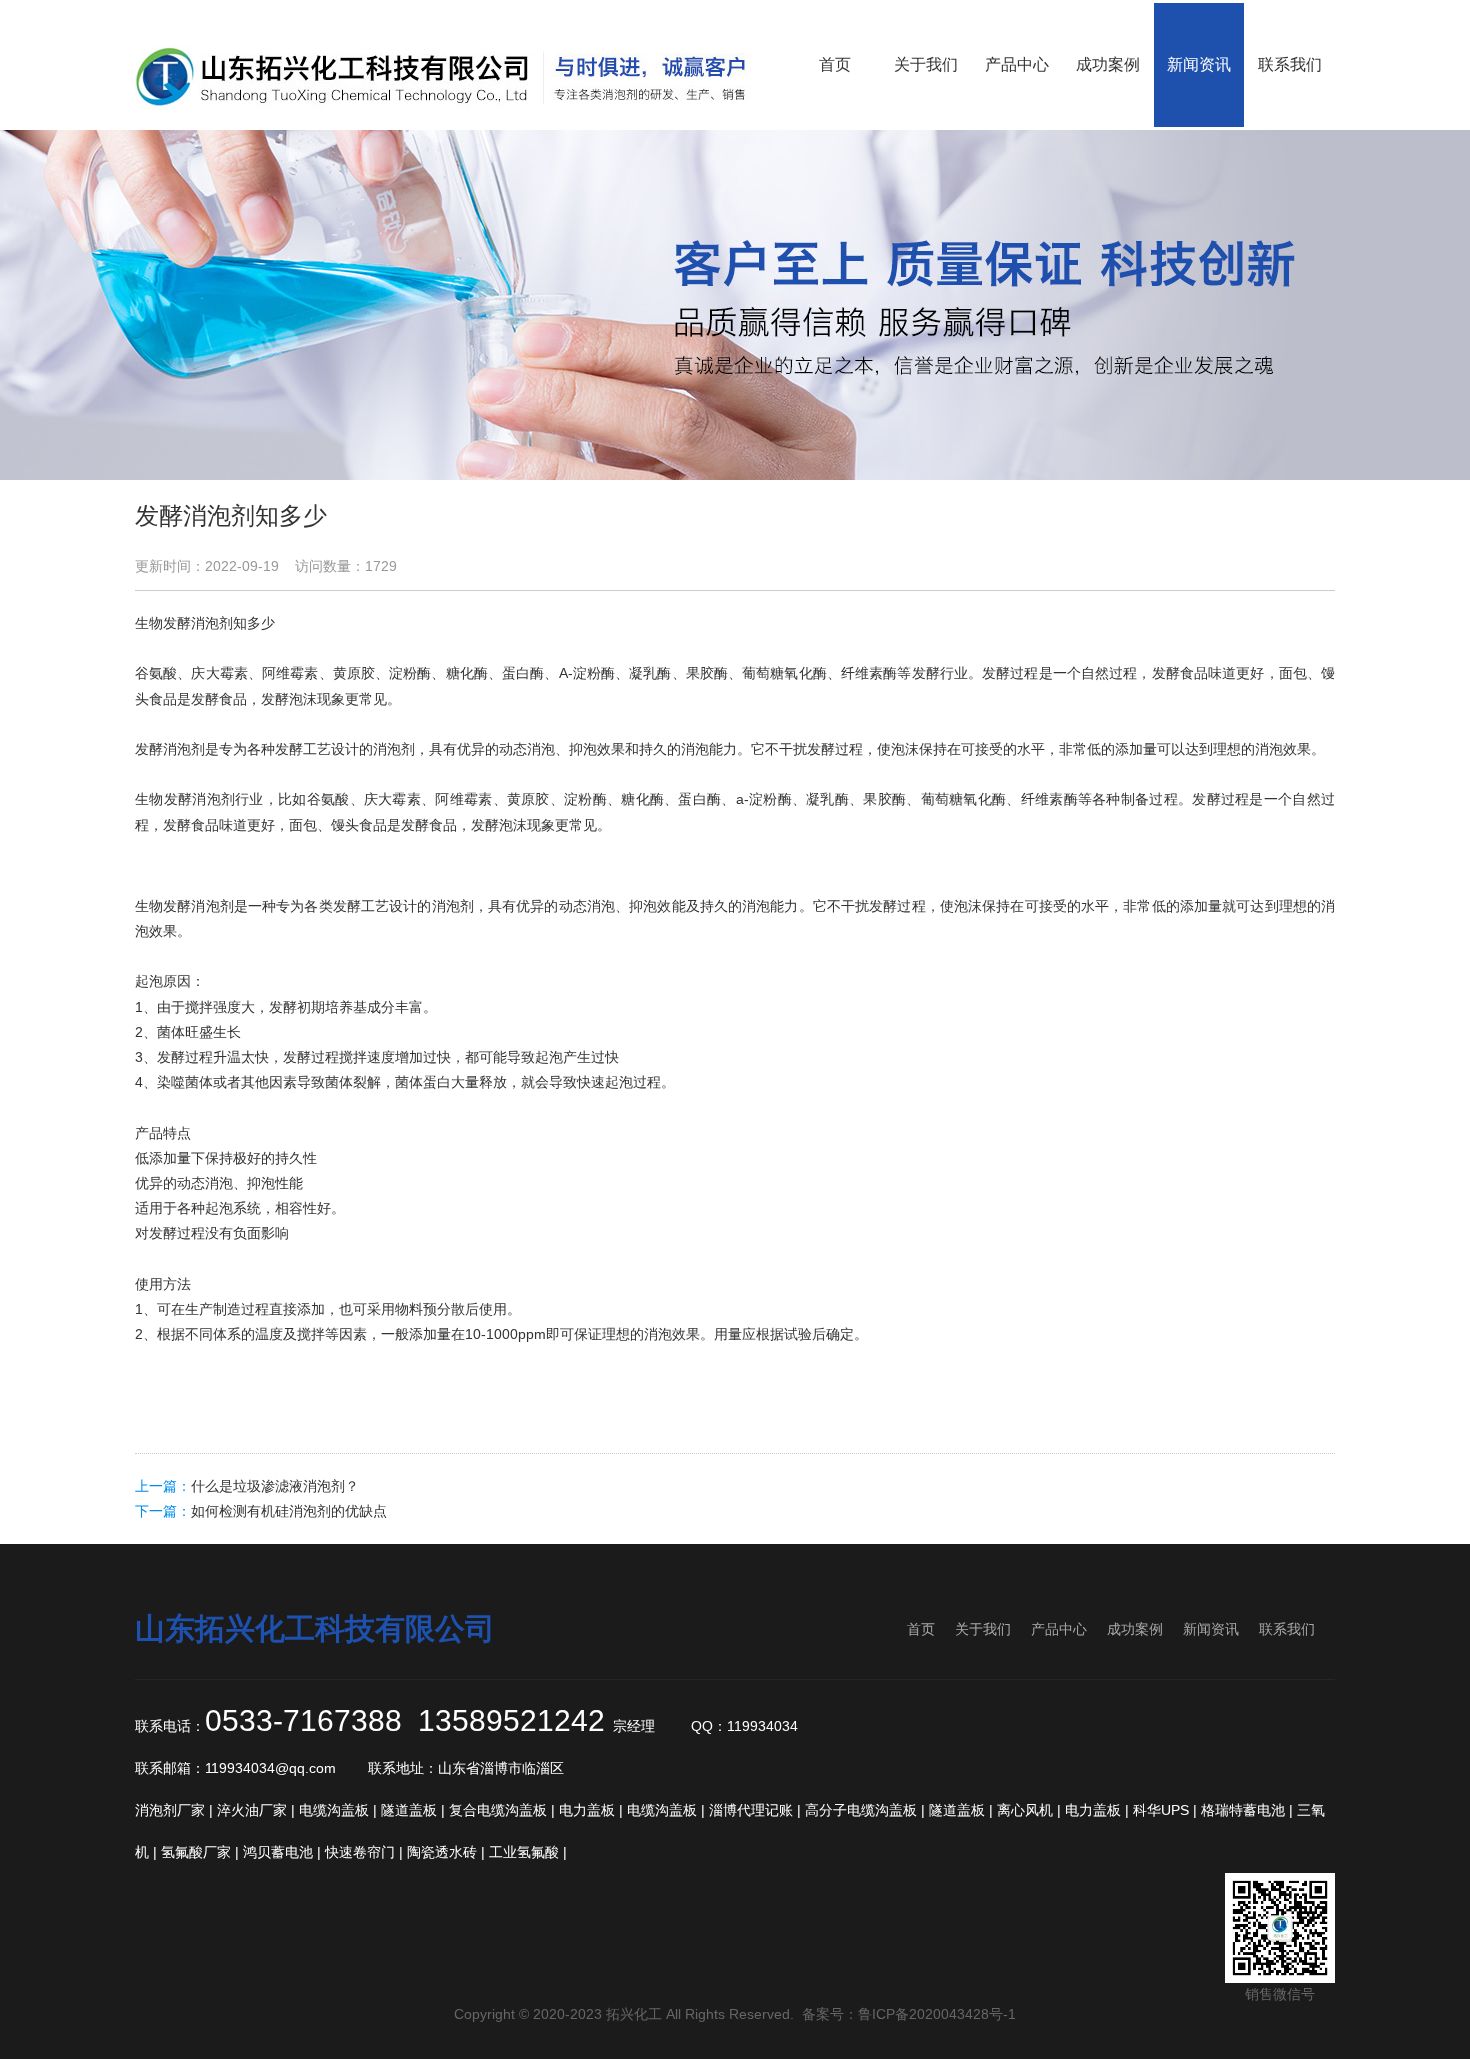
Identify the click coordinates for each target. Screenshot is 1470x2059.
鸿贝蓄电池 (278, 1852)
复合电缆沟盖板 (498, 1810)
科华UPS (1161, 1810)
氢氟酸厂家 (196, 1852)
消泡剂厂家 (170, 1810)
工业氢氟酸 (524, 1852)
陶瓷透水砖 (442, 1852)
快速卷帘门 (360, 1852)
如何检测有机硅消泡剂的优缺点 (289, 1511)
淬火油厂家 (252, 1810)
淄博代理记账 (751, 1810)
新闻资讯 (1211, 1629)
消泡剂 (212, 623)
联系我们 (1287, 1629)
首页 (921, 1629)
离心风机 (1025, 1810)
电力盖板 (587, 1810)
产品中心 (1059, 1629)
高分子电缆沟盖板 (861, 1810)
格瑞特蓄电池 (1243, 1810)
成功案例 (1135, 1629)
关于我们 (983, 1629)
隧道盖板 (409, 1810)
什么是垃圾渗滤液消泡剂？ (275, 1486)
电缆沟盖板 (334, 1810)
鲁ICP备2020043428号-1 (937, 2014)
